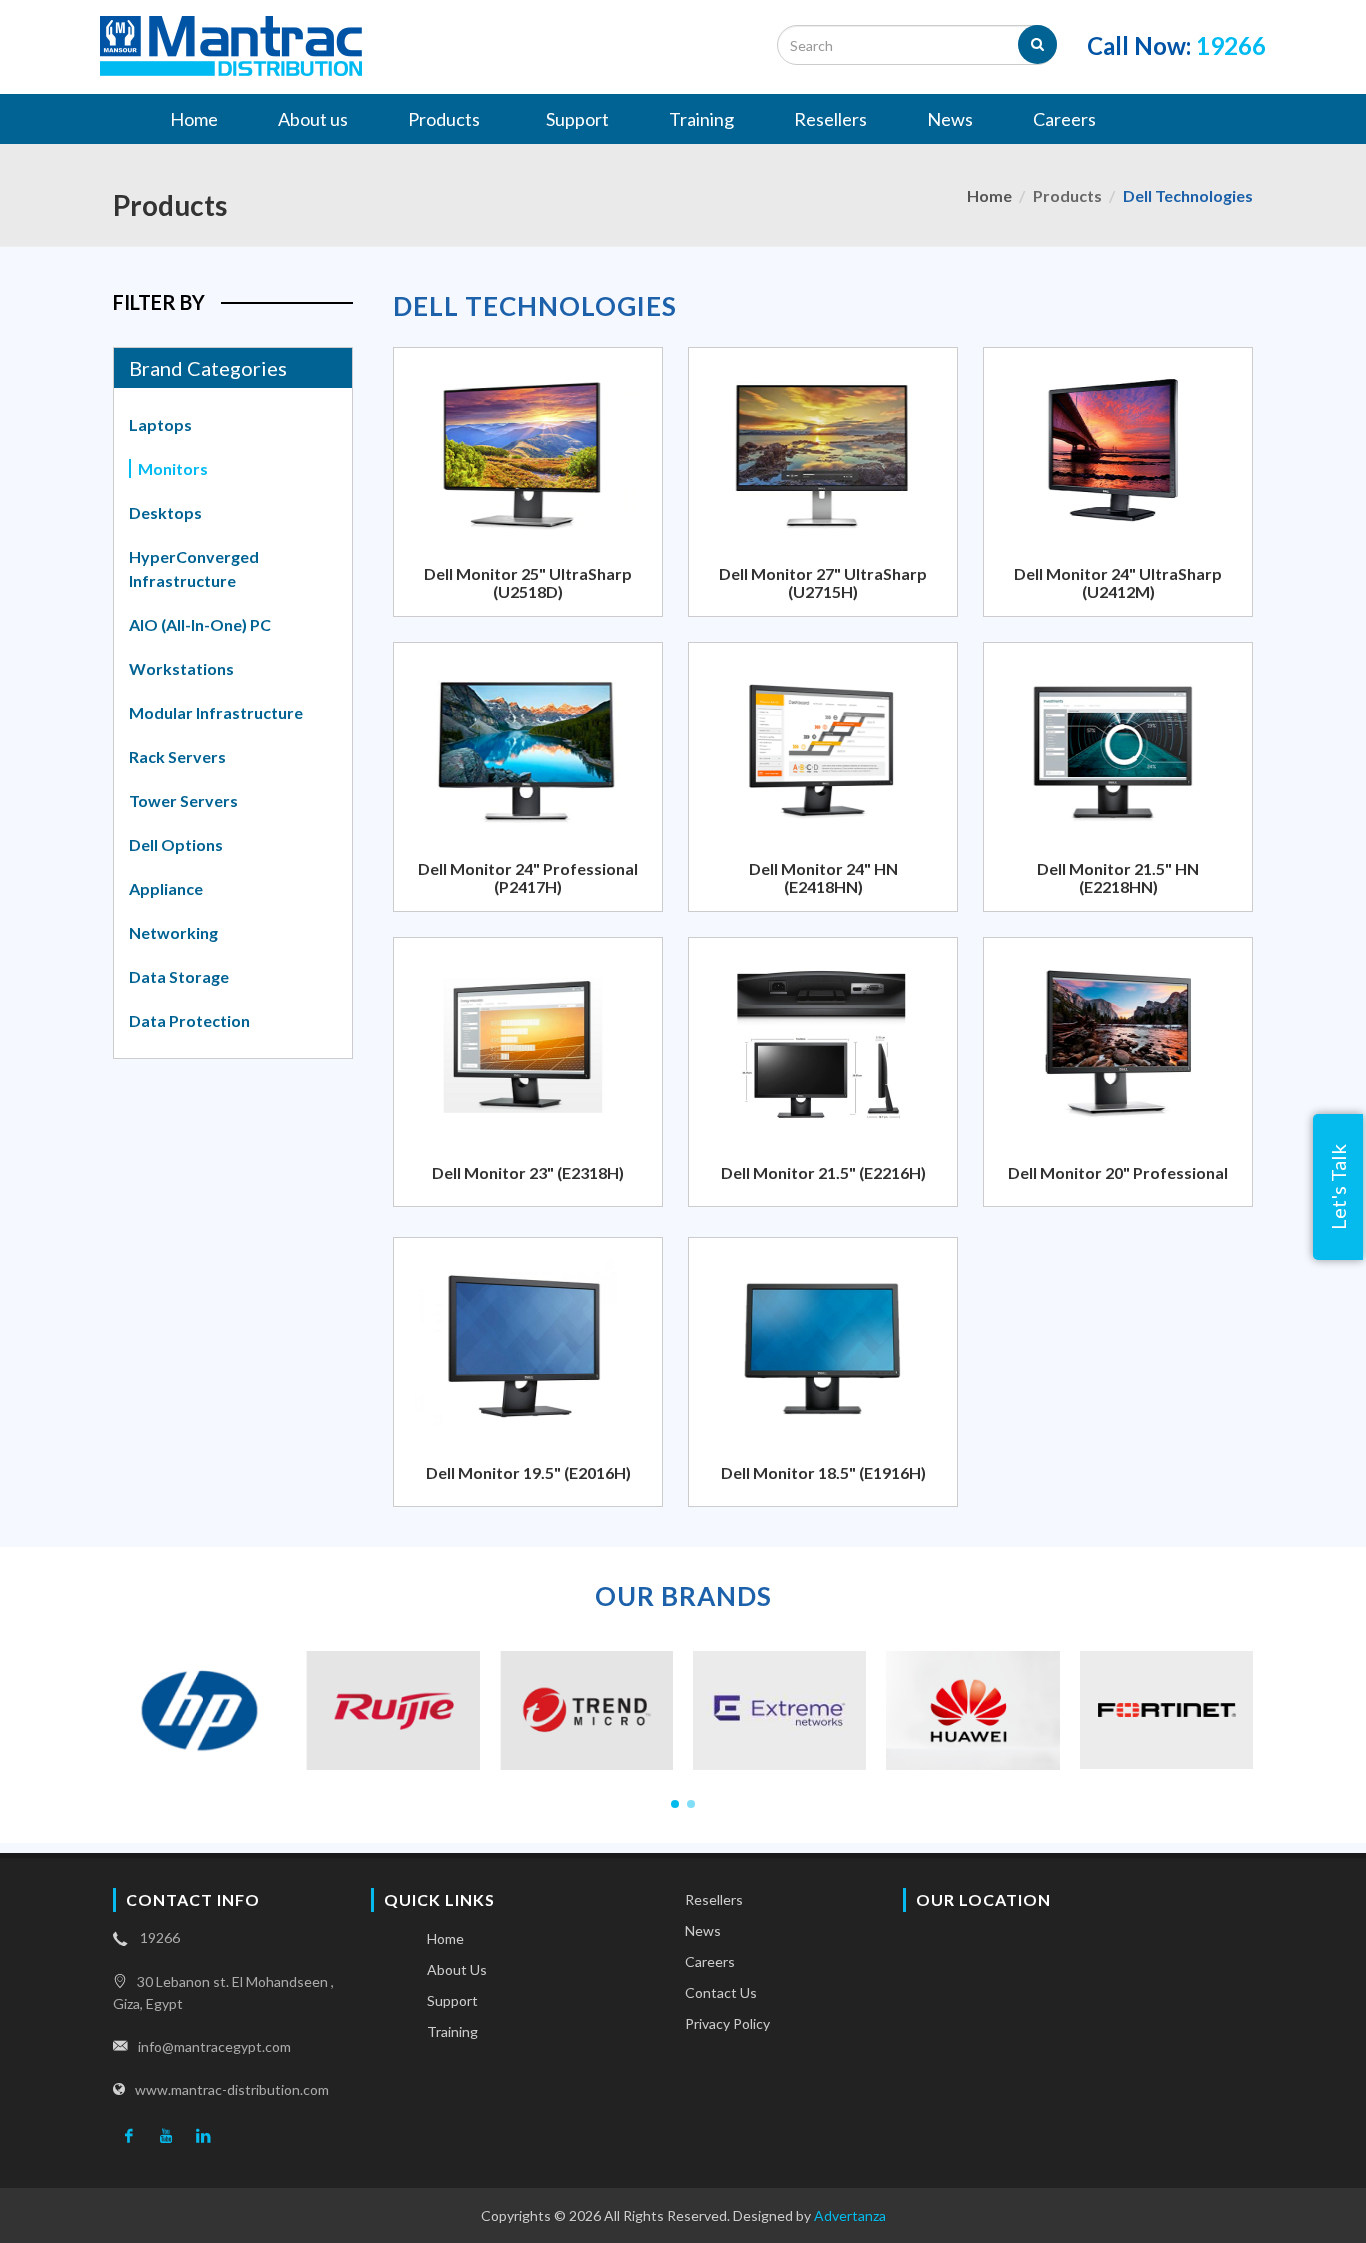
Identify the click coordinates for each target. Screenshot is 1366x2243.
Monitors (173, 468)
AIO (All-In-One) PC (200, 624)
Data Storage (179, 976)
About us (457, 1969)
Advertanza (850, 2215)
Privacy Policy (727, 2023)
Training (452, 2031)
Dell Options (176, 844)
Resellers (714, 1899)
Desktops (165, 512)
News (703, 1930)
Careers (710, 1961)
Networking (173, 932)
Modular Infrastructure (216, 712)
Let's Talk (1338, 1187)
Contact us (721, 1992)
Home (989, 195)
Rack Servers (177, 756)
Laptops (160, 424)
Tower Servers (183, 800)
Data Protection (189, 1020)
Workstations (181, 668)
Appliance (166, 888)
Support (452, 2000)
